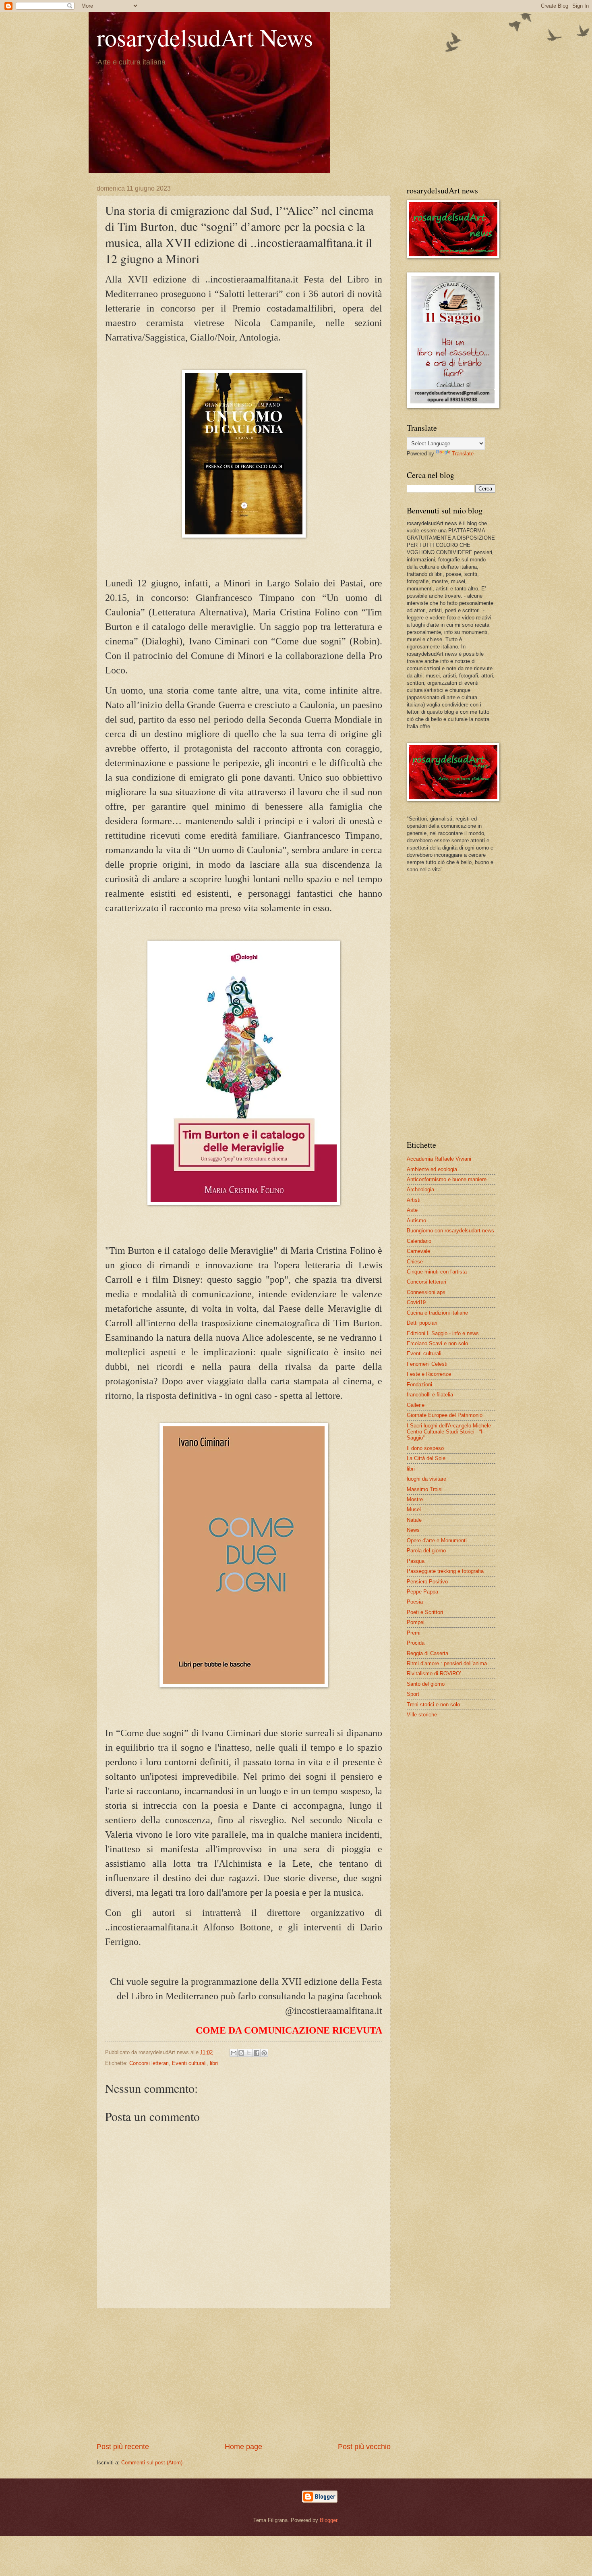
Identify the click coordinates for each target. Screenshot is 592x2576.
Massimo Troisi (425, 1489)
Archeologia (420, 1189)
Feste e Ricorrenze (429, 1374)
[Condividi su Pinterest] (264, 2053)
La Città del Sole (426, 1458)
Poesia (415, 1602)
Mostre (415, 1499)
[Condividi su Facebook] (257, 2053)
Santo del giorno (426, 1684)
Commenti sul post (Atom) (152, 2463)
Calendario (419, 1241)
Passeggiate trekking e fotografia (445, 1571)
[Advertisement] (244, 2375)
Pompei (416, 1622)
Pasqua (416, 1561)
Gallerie (416, 1405)
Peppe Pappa (422, 1592)
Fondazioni (419, 1385)
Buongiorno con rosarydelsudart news (450, 1231)
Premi (414, 1633)
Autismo (416, 1220)
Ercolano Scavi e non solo (437, 1343)
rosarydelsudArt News (205, 37)
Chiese (415, 1262)
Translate (463, 454)
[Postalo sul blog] (241, 2053)
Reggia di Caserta (427, 1653)
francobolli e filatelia (430, 1395)
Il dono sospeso (425, 1448)
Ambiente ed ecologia (432, 1169)
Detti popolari (422, 1323)
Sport (413, 1694)
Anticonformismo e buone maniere (447, 1179)
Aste (412, 1210)
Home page (243, 2447)
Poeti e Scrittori (425, 1612)
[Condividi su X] (249, 2053)
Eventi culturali (189, 2063)
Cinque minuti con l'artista (437, 1272)
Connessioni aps (426, 1292)
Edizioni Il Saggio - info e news (443, 1333)
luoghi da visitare (426, 1479)
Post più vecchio (364, 2447)
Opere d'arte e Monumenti (437, 1540)
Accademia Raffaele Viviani (439, 1159)
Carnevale (418, 1251)
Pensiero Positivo (427, 1582)
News (413, 1530)
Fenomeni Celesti (427, 1364)
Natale (414, 1520)
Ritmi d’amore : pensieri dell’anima (447, 1663)
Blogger (328, 2520)
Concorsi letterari (149, 2063)
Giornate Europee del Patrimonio (445, 1415)
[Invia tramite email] (234, 2053)
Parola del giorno (426, 1551)
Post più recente (123, 2447)
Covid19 (416, 1302)
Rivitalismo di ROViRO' (434, 1673)
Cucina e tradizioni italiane (437, 1313)
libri (214, 2063)
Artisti (414, 1200)
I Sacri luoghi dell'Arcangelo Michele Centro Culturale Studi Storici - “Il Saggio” (449, 1432)
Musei (414, 1509)
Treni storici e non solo (433, 1705)
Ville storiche (422, 1715)
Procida (416, 1643)
